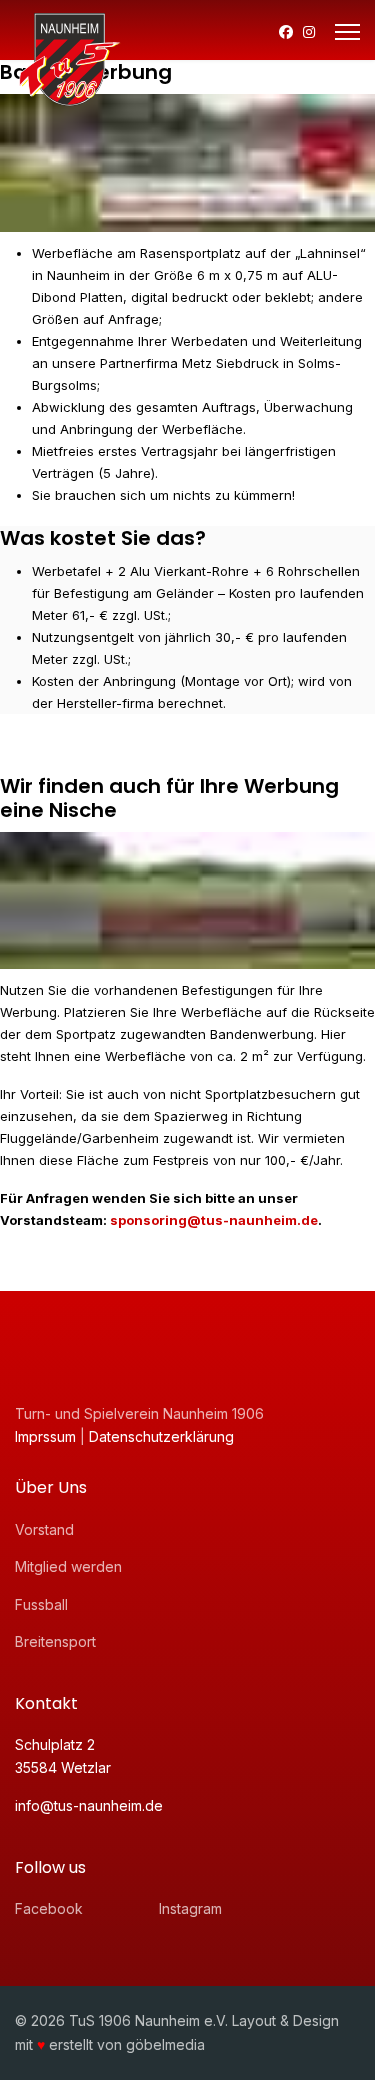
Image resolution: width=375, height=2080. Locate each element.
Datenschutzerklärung (161, 1436)
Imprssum (47, 1436)
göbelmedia (165, 2044)
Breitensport (55, 1641)
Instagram (190, 1908)
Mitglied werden (68, 1566)
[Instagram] (309, 31)
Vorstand (44, 1529)
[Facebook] (286, 31)
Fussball (41, 1604)
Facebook (49, 1908)
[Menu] (347, 32)
